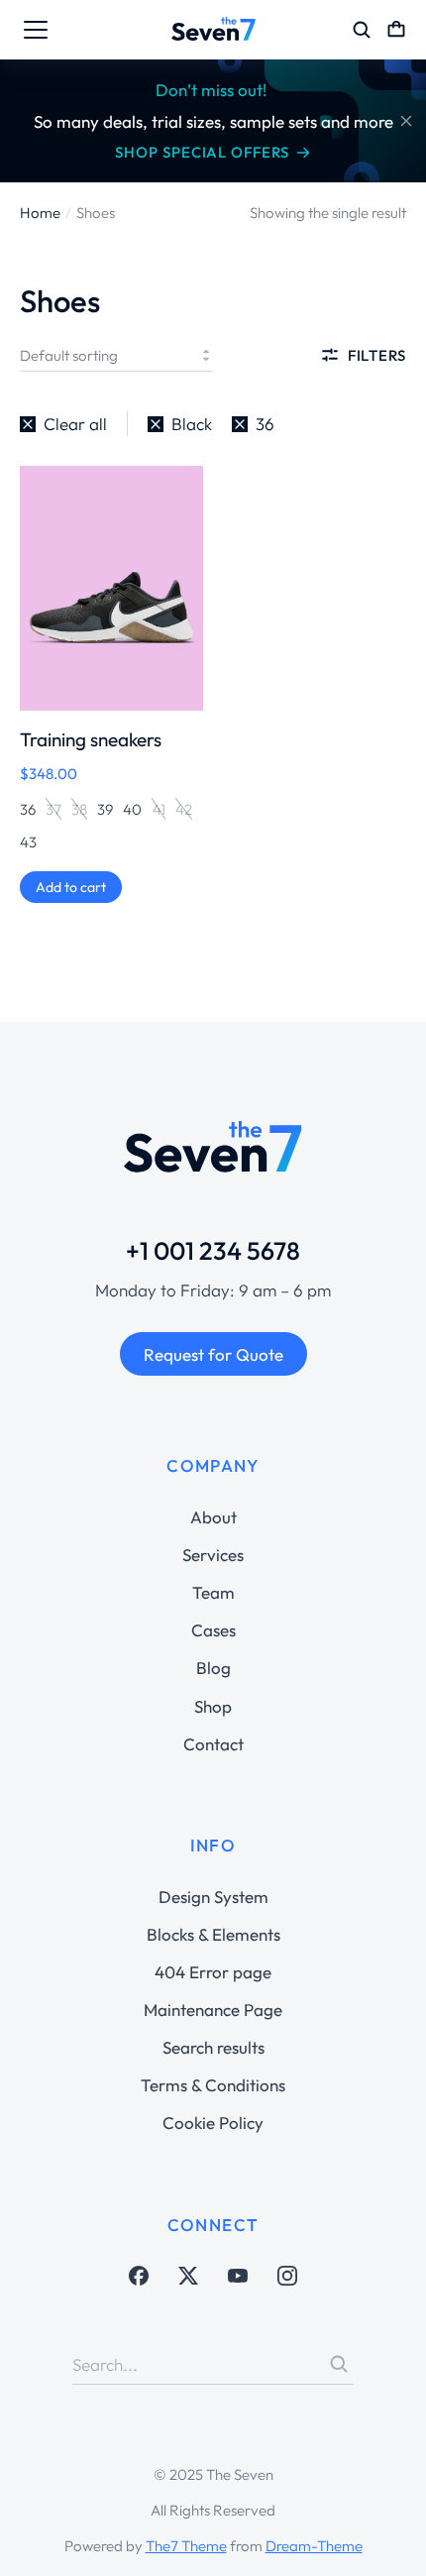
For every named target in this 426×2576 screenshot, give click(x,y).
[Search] (339, 2364)
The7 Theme (186, 2546)
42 (184, 809)
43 (28, 842)
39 (105, 809)
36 (28, 809)
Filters (377, 355)
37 (53, 809)
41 (159, 809)
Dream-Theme (314, 2546)
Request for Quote (213, 1354)
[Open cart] (396, 30)
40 (132, 809)
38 (79, 809)
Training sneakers (91, 739)
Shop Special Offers (202, 152)
